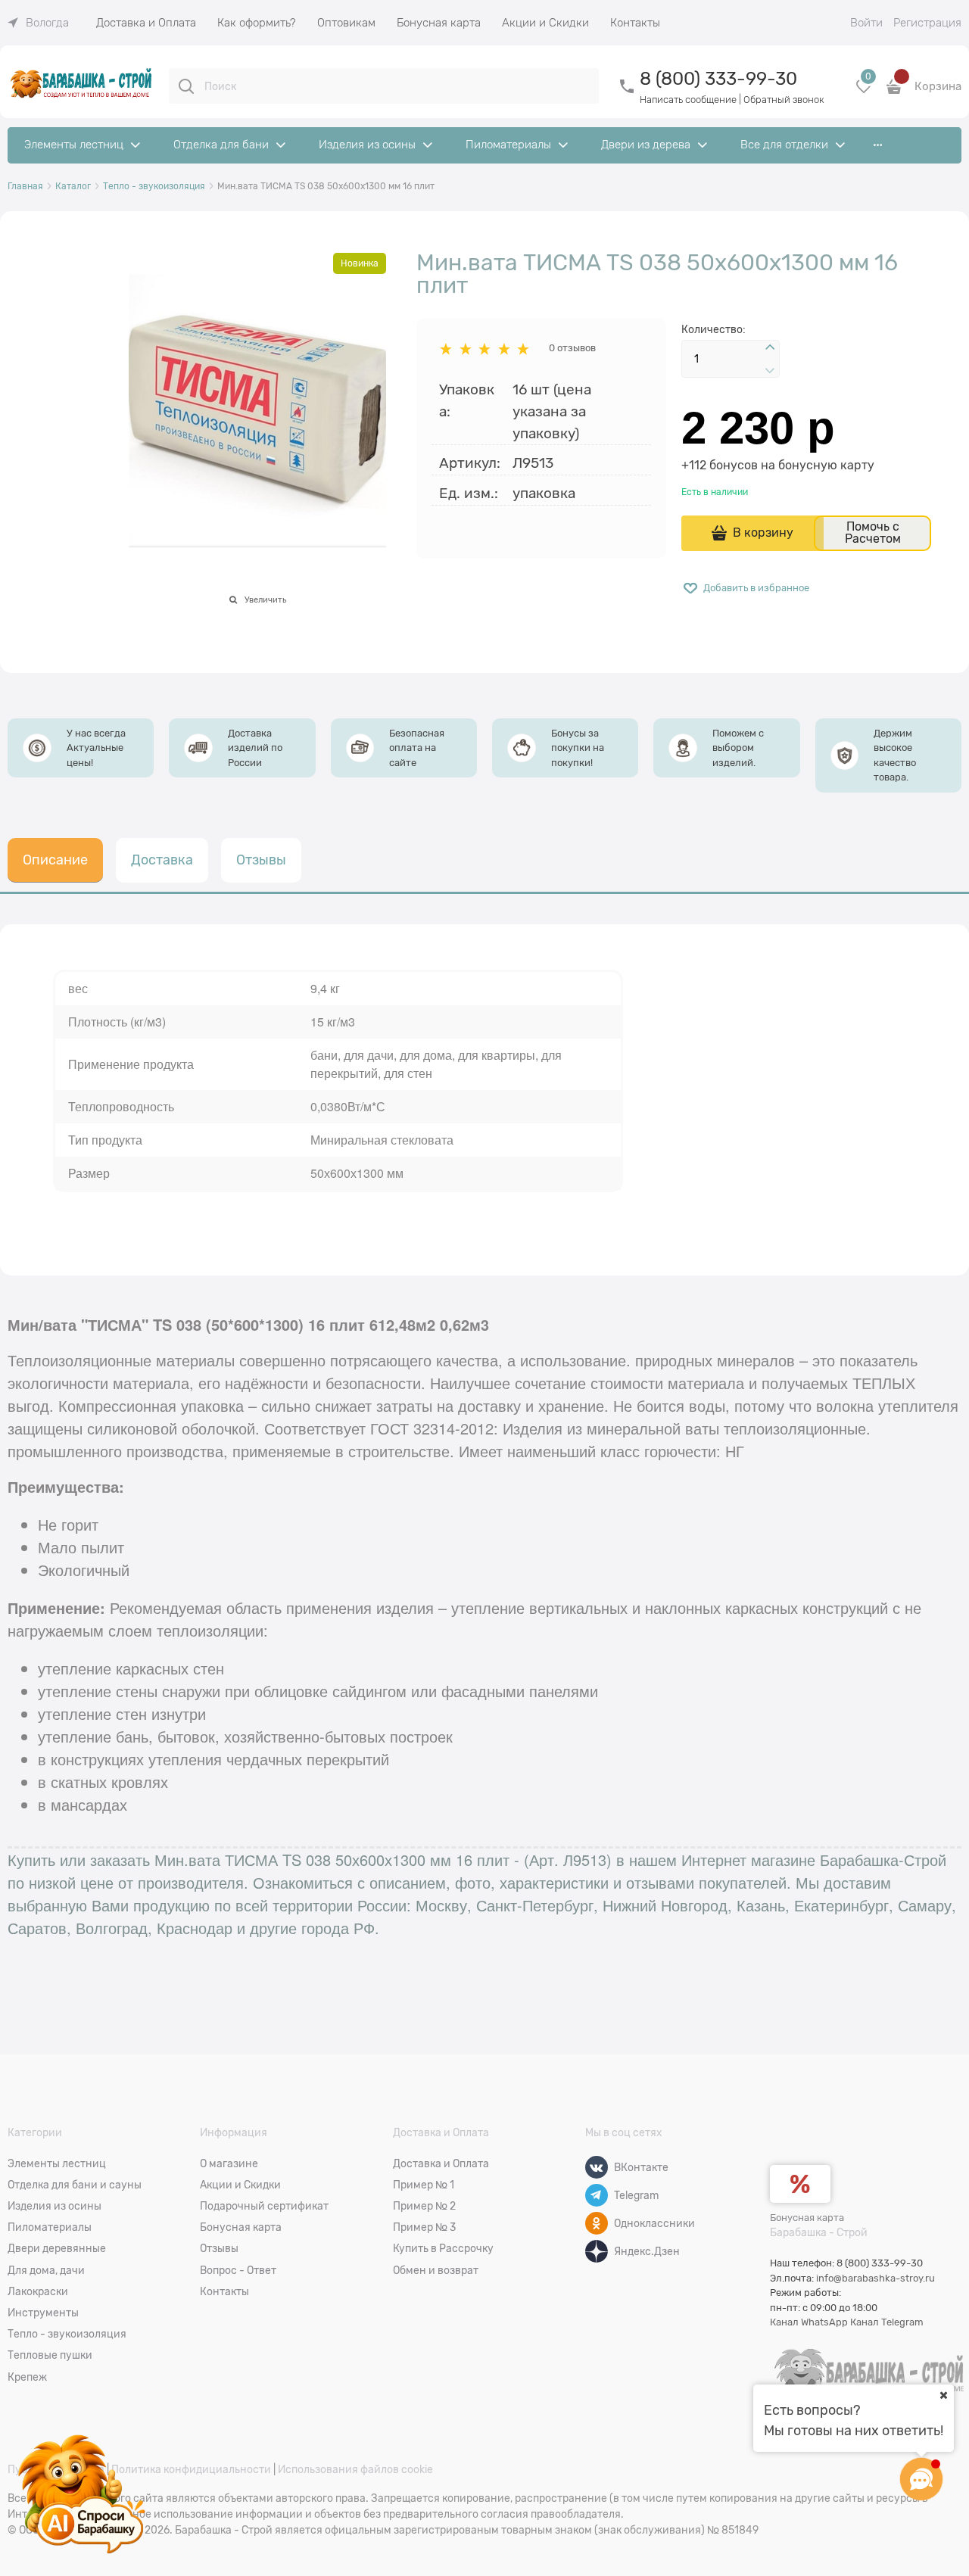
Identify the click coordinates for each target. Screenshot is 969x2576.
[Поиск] (186, 86)
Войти (866, 23)
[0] (864, 92)
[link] (38, 23)
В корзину (763, 533)
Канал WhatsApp (809, 2322)
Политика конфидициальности (191, 2469)
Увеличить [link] (265, 600)
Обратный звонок (784, 100)
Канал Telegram (887, 2322)
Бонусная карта (807, 2218)
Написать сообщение (688, 100)
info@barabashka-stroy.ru (876, 2278)
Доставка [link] (162, 860)
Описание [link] (55, 860)
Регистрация (927, 23)
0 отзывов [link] (572, 348)
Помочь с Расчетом (873, 533)
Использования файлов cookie (355, 2469)
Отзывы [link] (261, 860)
